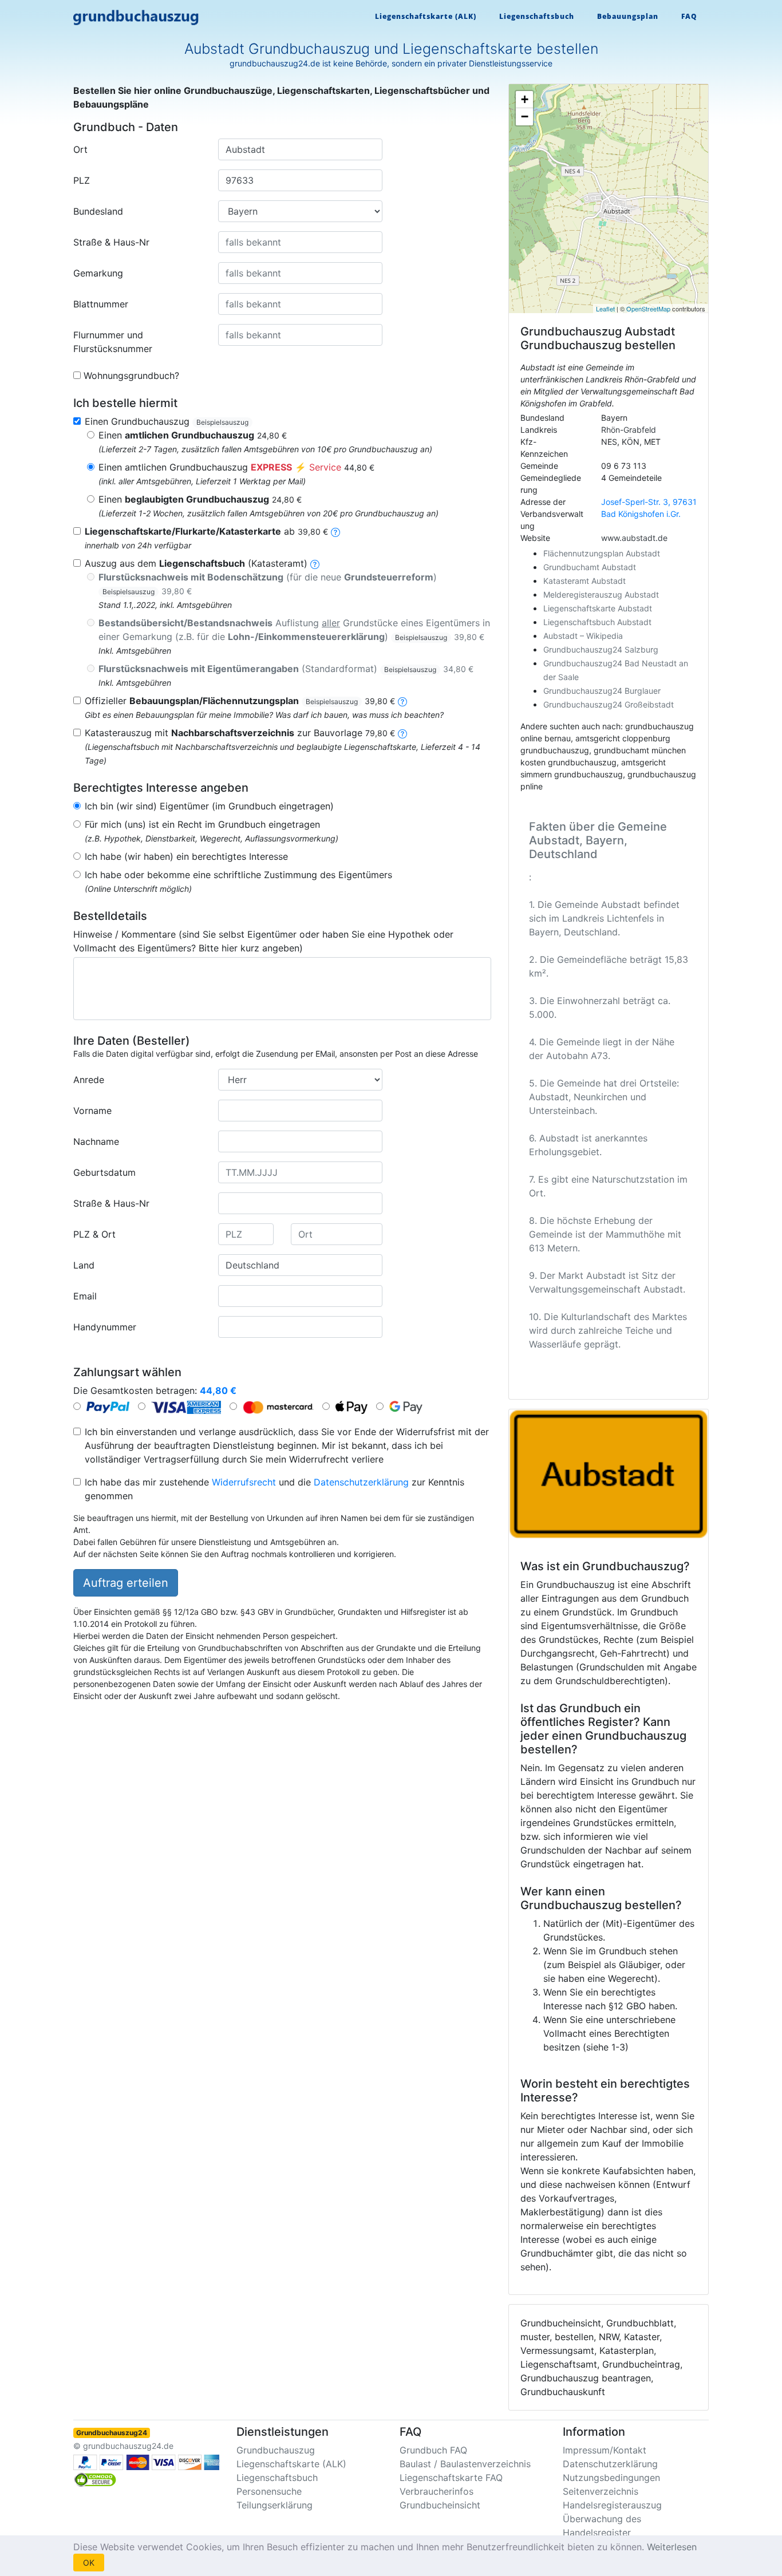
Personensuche (269, 2491)
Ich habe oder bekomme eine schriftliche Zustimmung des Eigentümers (238, 875)
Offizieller (240, 701)
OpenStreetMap (648, 309)
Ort (80, 149)
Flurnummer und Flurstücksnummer (113, 342)
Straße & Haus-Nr (111, 242)
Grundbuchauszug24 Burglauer (602, 691)
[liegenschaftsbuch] (315, 563)
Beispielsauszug (222, 422)
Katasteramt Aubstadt (584, 581)
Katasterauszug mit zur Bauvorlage (240, 733)
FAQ (689, 16)
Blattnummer (101, 304)
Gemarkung (98, 273)
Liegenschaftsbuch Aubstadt (597, 622)
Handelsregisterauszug (612, 2505)
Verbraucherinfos (437, 2491)
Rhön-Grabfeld (629, 430)
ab (206, 531)
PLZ (82, 180)
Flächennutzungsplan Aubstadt (602, 553)
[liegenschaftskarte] (335, 531)
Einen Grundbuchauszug (167, 421)
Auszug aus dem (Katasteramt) (196, 563)
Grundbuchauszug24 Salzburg (601, 649)
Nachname (96, 1141)
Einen (193, 435)
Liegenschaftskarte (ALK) (426, 16)
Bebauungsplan (628, 16)
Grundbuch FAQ (433, 2450)
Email (85, 1296)
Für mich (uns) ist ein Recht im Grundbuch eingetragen (202, 824)
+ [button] (525, 99)
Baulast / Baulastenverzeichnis (465, 2464)
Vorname (92, 1111)
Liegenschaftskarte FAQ (451, 2478)
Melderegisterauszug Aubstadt (601, 594)
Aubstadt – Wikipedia (583, 636)
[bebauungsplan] (402, 701)
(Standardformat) (286, 669)
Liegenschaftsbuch (537, 16)
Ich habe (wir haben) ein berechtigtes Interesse (186, 856)
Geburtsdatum (104, 1172)
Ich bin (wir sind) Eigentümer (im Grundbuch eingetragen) (209, 806)
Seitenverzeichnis (601, 2491)
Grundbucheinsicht (440, 2505)
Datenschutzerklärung (361, 1482)
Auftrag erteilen (126, 1583)
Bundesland (98, 211)
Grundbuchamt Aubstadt (590, 567)
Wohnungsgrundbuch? (131, 376)
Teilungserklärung (275, 2505)
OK (89, 2563)
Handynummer (105, 1327)
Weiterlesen (672, 2547)
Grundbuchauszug (276, 2450)
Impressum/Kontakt (605, 2450)
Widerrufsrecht (244, 1482)
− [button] (525, 116)
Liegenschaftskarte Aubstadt (598, 608)
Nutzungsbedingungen (611, 2478)
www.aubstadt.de (634, 538)
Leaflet (605, 309)
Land (84, 1265)
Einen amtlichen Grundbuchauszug (236, 467)
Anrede (89, 1080)
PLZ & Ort (94, 1234)
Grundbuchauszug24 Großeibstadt (609, 704)
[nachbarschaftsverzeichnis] (402, 733)
